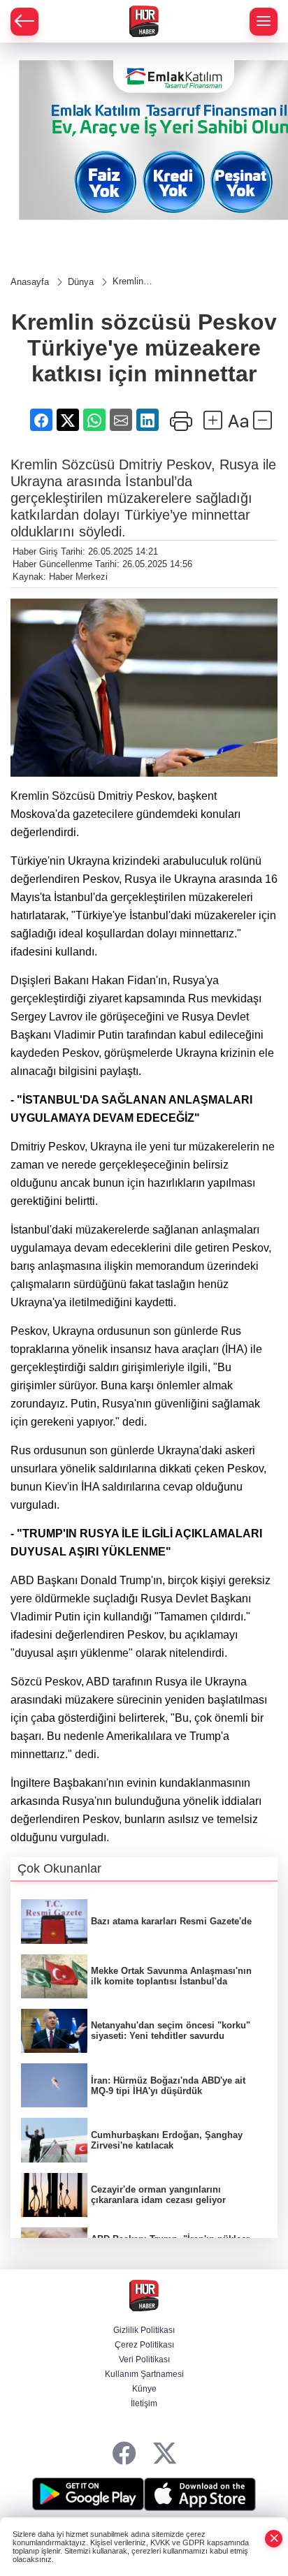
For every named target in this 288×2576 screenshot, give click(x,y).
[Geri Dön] (24, 22)
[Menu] (264, 22)
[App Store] (200, 2494)
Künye (144, 2389)
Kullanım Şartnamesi (144, 2374)
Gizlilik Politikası (144, 2330)
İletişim (144, 2403)
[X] (165, 2454)
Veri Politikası (144, 2359)
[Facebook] (124, 2454)
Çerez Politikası (144, 2345)
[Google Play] (88, 2494)
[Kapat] (274, 2539)
